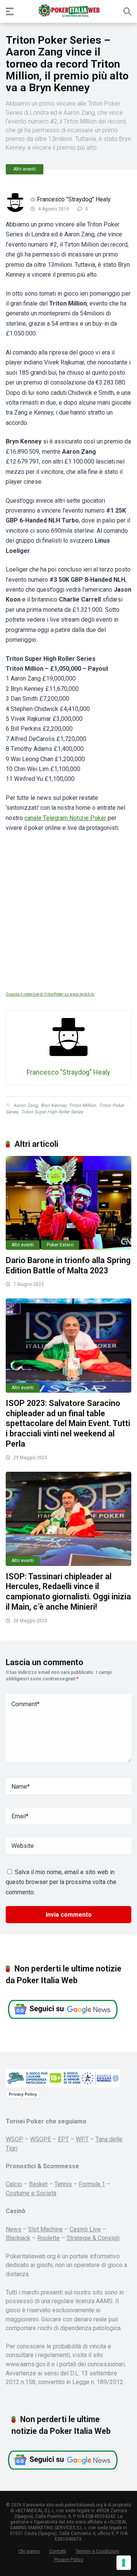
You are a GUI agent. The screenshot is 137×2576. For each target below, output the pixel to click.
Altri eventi (25, 169)
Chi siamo (29, 2551)
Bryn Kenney (53, 1105)
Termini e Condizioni (97, 2551)
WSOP (14, 2139)
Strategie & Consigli (93, 2238)
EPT (63, 2139)
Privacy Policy (23, 2094)
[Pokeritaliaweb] (69, 11)
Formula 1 (92, 2184)
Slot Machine (45, 2229)
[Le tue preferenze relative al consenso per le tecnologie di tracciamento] (124, 2563)
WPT (82, 2139)
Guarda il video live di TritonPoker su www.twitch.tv (50, 994)
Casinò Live (85, 2229)
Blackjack (18, 2238)
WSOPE (41, 2139)
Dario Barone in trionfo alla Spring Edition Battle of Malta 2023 (68, 1265)
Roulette (49, 2238)
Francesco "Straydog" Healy (74, 199)
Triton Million (82, 1105)
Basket (38, 2184)
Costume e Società (31, 2193)
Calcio (14, 2184)
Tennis (63, 2184)
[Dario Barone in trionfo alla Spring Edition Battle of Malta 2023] (68, 1203)
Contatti (58, 2551)
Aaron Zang (25, 1105)
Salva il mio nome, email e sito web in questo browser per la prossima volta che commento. (61, 1882)
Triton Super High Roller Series (52, 1112)
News (14, 2229)
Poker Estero (60, 1245)
